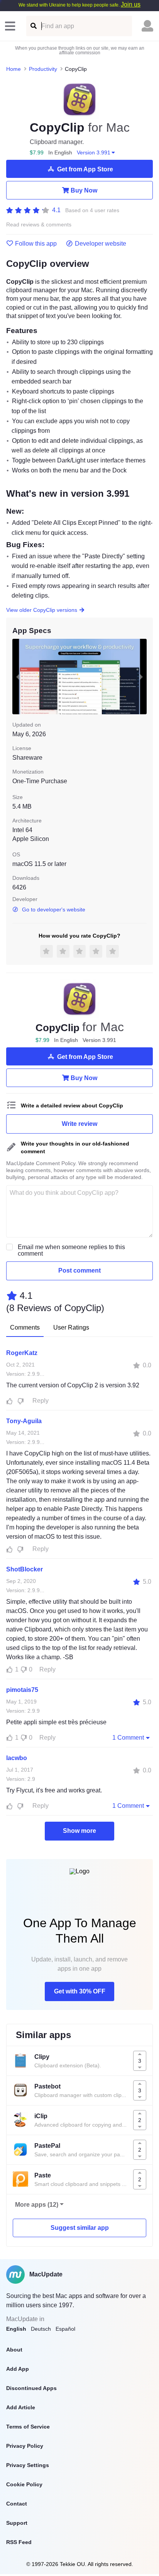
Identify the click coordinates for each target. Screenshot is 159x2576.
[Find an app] (33, 26)
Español (65, 2329)
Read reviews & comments (39, 225)
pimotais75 (22, 1690)
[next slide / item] (141, 677)
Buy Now (84, 190)
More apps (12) (37, 2205)
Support (17, 2523)
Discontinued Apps (31, 2388)
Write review (79, 1124)
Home (14, 69)
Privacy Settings (28, 2465)
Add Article (21, 2407)
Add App (18, 2369)
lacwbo (17, 1758)
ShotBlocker (25, 1569)
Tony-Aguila (24, 1421)
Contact (17, 2504)
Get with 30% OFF (80, 1991)
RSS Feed (19, 2542)
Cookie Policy (24, 2484)
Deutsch (41, 2329)
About (14, 2350)
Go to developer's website (54, 909)
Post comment (79, 1270)
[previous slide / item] (18, 677)
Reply (41, 1401)
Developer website (101, 244)
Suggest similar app (80, 2228)
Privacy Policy (25, 2446)
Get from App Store (85, 169)
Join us (131, 4)
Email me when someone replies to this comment (71, 1250)
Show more (79, 1831)
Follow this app (36, 244)
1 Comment (128, 1738)
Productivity (43, 69)
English (16, 2329)
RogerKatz (22, 1353)
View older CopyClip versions (42, 610)
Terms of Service (28, 2427)
